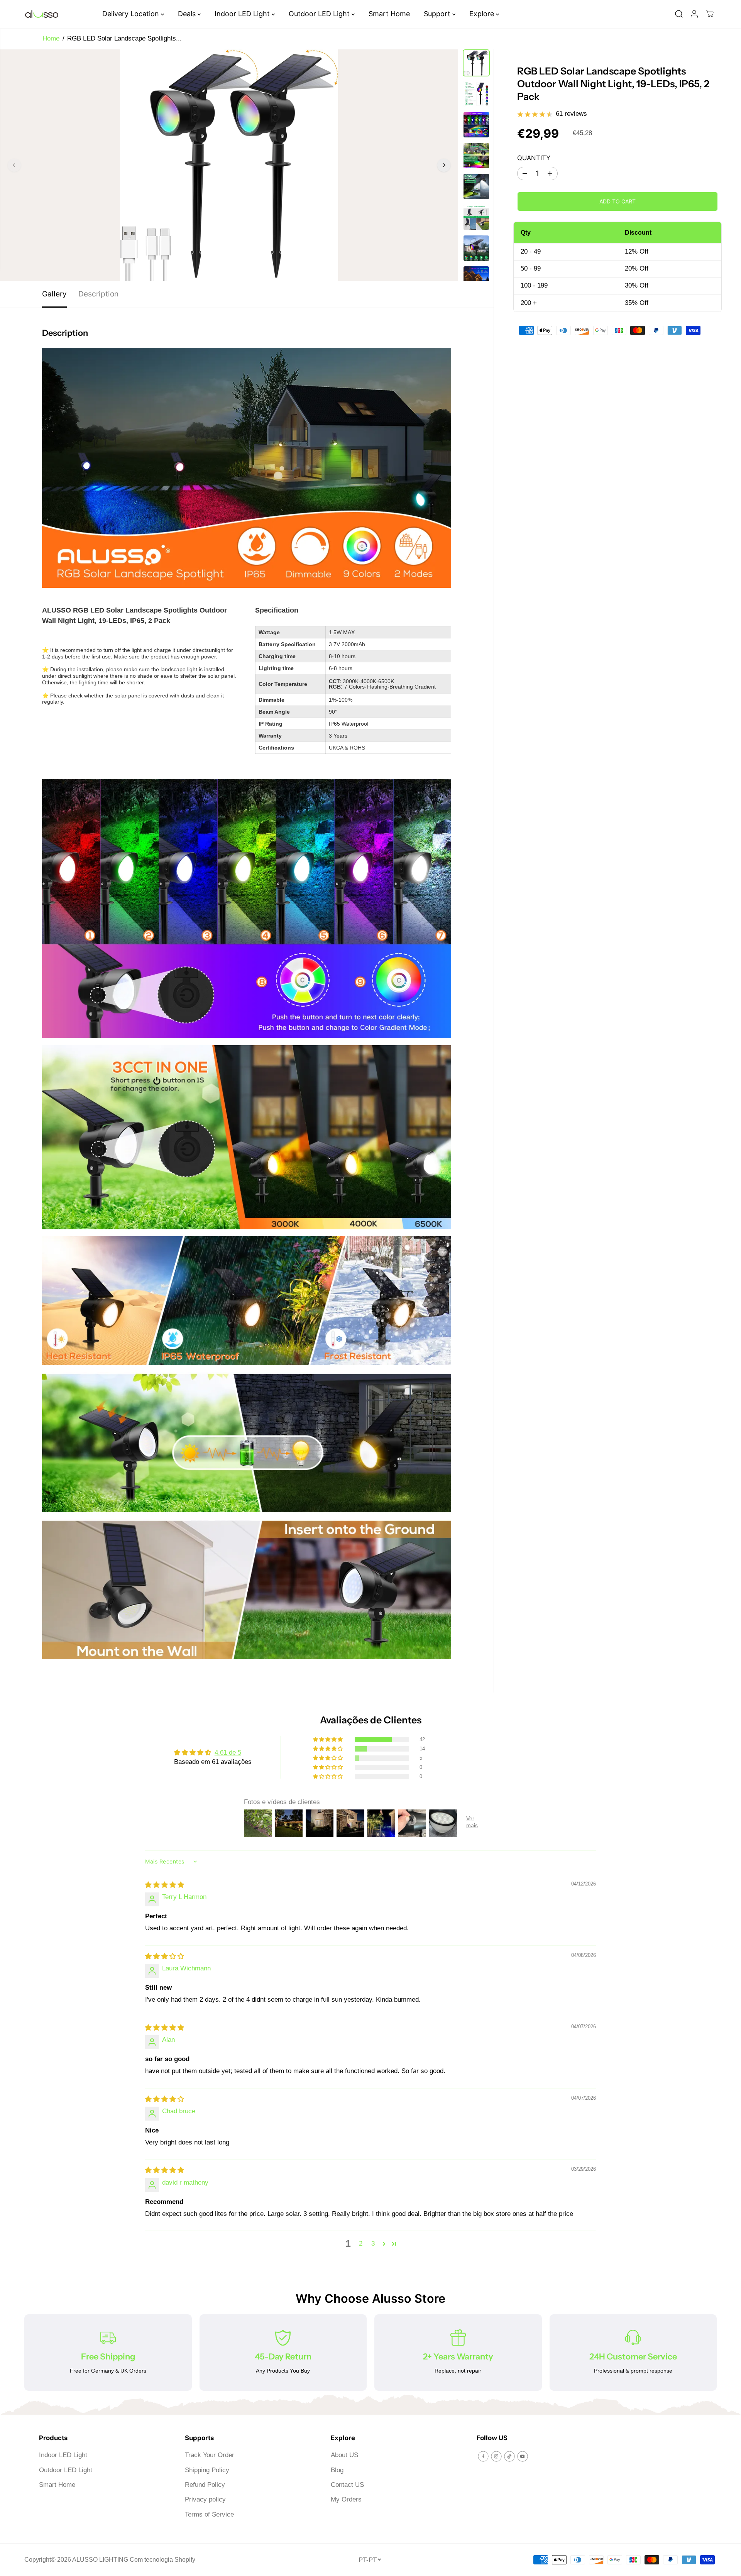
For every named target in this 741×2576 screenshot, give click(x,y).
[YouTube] (523, 2456)
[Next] (444, 165)
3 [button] (373, 2243)
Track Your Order (210, 2455)
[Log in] (694, 14)
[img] (165, 1885)
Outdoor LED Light (320, 14)
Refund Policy (205, 2485)
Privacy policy (205, 2499)
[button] (328, 1740)
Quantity (534, 158)
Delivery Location (132, 14)
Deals (188, 14)
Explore (483, 14)
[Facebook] (483, 2456)
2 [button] (361, 2243)
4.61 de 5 (228, 1753)
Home (51, 38)
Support (438, 14)
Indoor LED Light (243, 14)
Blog (337, 2470)
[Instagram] (496, 2456)
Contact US (347, 2485)
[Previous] (14, 165)
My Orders (346, 2499)
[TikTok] (509, 2456)
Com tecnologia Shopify (162, 2560)
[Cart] (710, 14)
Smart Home (389, 14)
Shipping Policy (207, 2470)
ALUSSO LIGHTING (100, 2560)
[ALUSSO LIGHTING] (42, 14)
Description (98, 294)
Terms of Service (209, 2514)
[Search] (679, 14)
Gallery (54, 294)
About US (344, 2455)
